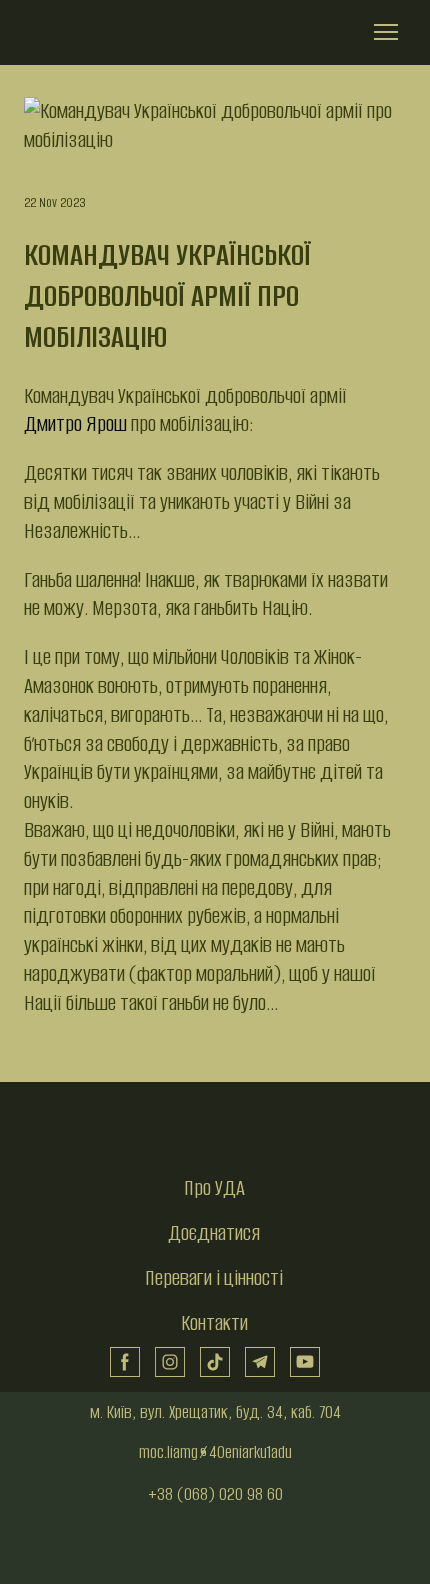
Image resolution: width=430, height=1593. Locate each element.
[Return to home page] (102, 32)
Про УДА (214, 1187)
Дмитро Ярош (75, 423)
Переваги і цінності (214, 1277)
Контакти (214, 1322)
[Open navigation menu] (386, 32)
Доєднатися (214, 1232)
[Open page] (215, 1130)
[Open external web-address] (214, 1550)
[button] (125, 1362)
